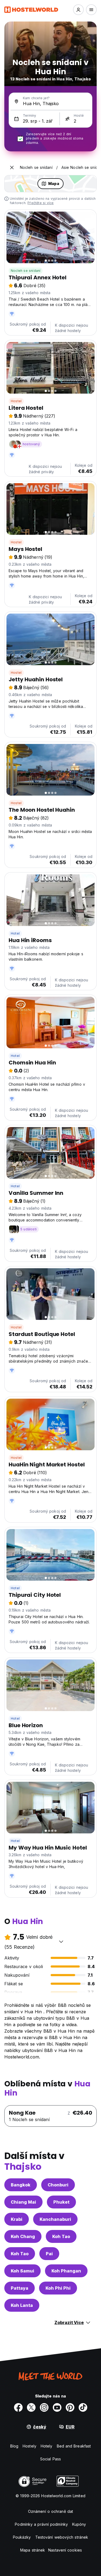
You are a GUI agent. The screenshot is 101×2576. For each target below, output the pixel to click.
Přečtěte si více (41, 203)
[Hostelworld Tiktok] (83, 2407)
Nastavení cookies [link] (65, 2550)
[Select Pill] (78, 10)
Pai (49, 2254)
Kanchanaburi (55, 2219)
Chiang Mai (23, 2202)
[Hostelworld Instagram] (44, 2407)
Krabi (17, 2219)
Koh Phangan (66, 2271)
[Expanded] (12, 168)
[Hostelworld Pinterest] (70, 2407)
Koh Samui (22, 2271)
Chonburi (58, 2185)
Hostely (29, 2446)
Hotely (47, 2446)
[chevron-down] (61, 1941)
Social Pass (50, 2459)
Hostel (16, 401)
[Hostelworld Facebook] (18, 2407)
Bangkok (21, 2185)
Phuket (61, 2202)
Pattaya (20, 2288)
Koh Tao (61, 2236)
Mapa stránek (33, 2550)
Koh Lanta (22, 2305)
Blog (14, 2446)
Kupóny (79, 2524)
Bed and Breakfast (74, 2446)
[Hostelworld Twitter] (31, 2407)
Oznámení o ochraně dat (50, 2511)
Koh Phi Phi (58, 2288)
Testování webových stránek (62, 2537)
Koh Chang (23, 2236)
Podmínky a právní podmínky (41, 2524)
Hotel (15, 933)
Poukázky (22, 2537)
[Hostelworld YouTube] (57, 2407)
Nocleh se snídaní (26, 271)
